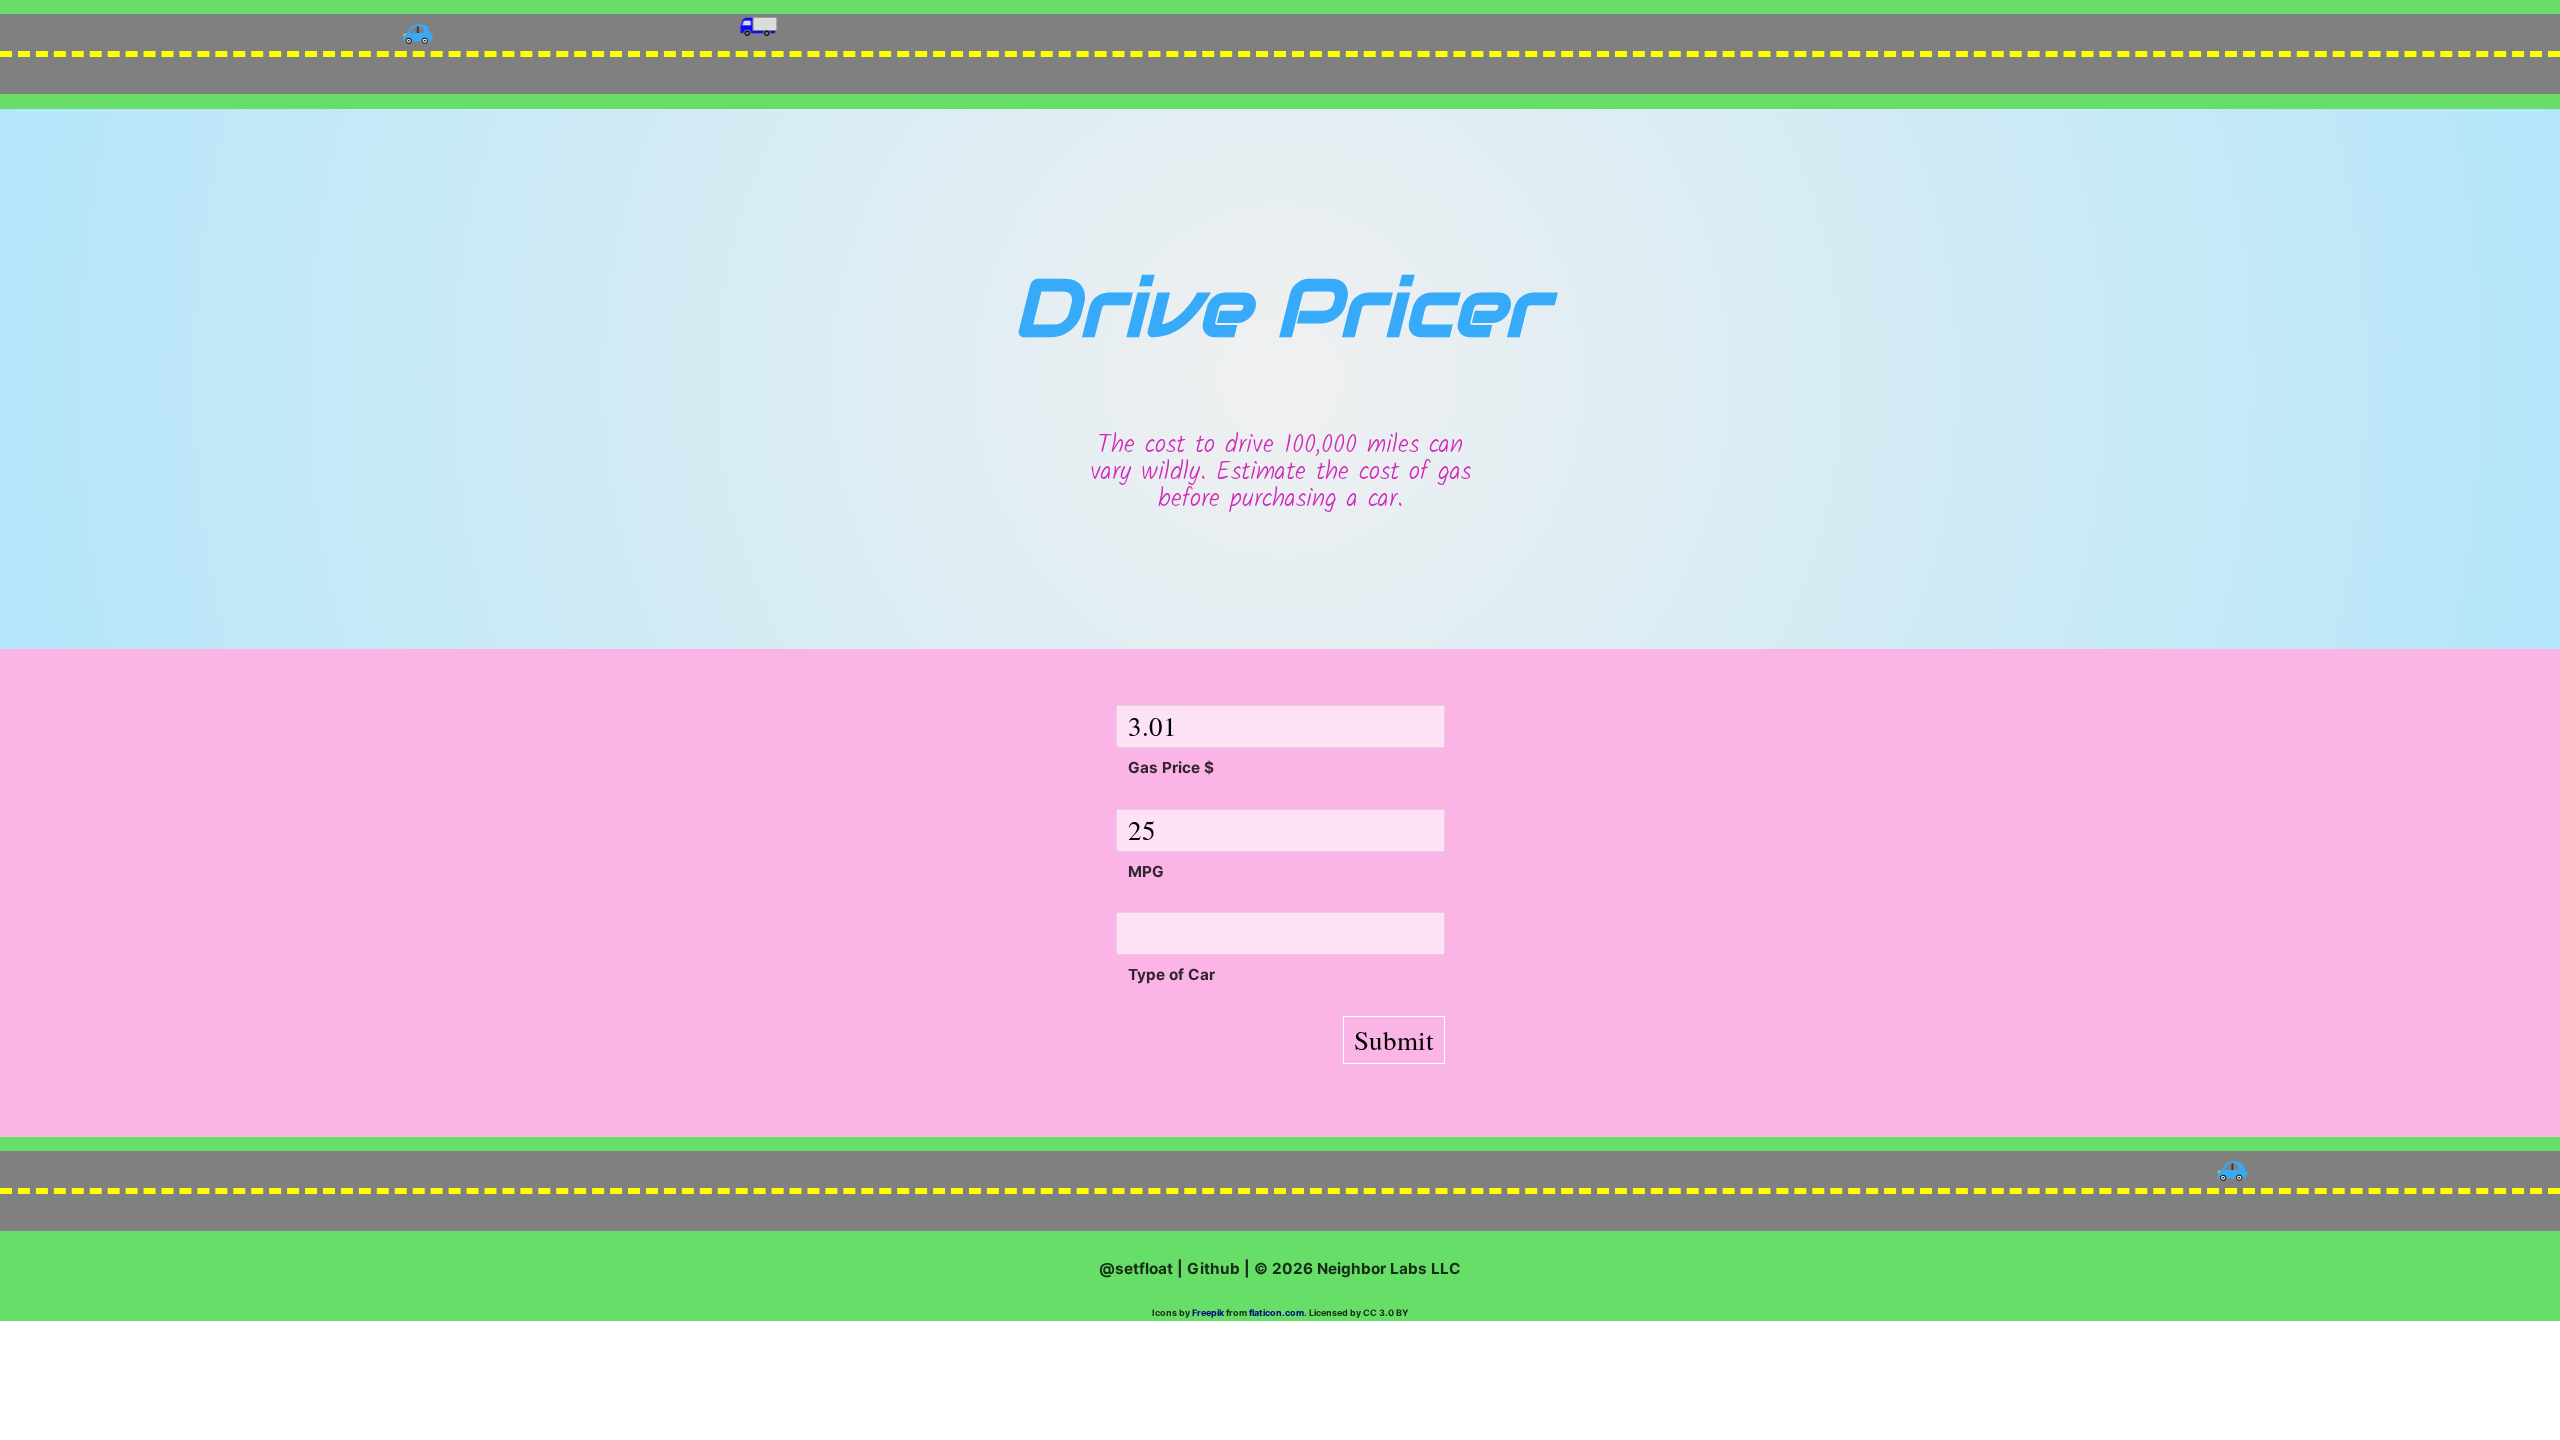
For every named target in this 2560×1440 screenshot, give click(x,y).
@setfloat (1136, 1268)
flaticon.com (1276, 1312)
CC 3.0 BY (1386, 1312)
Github (1213, 1268)
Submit (1394, 1040)
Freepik (1208, 1312)
